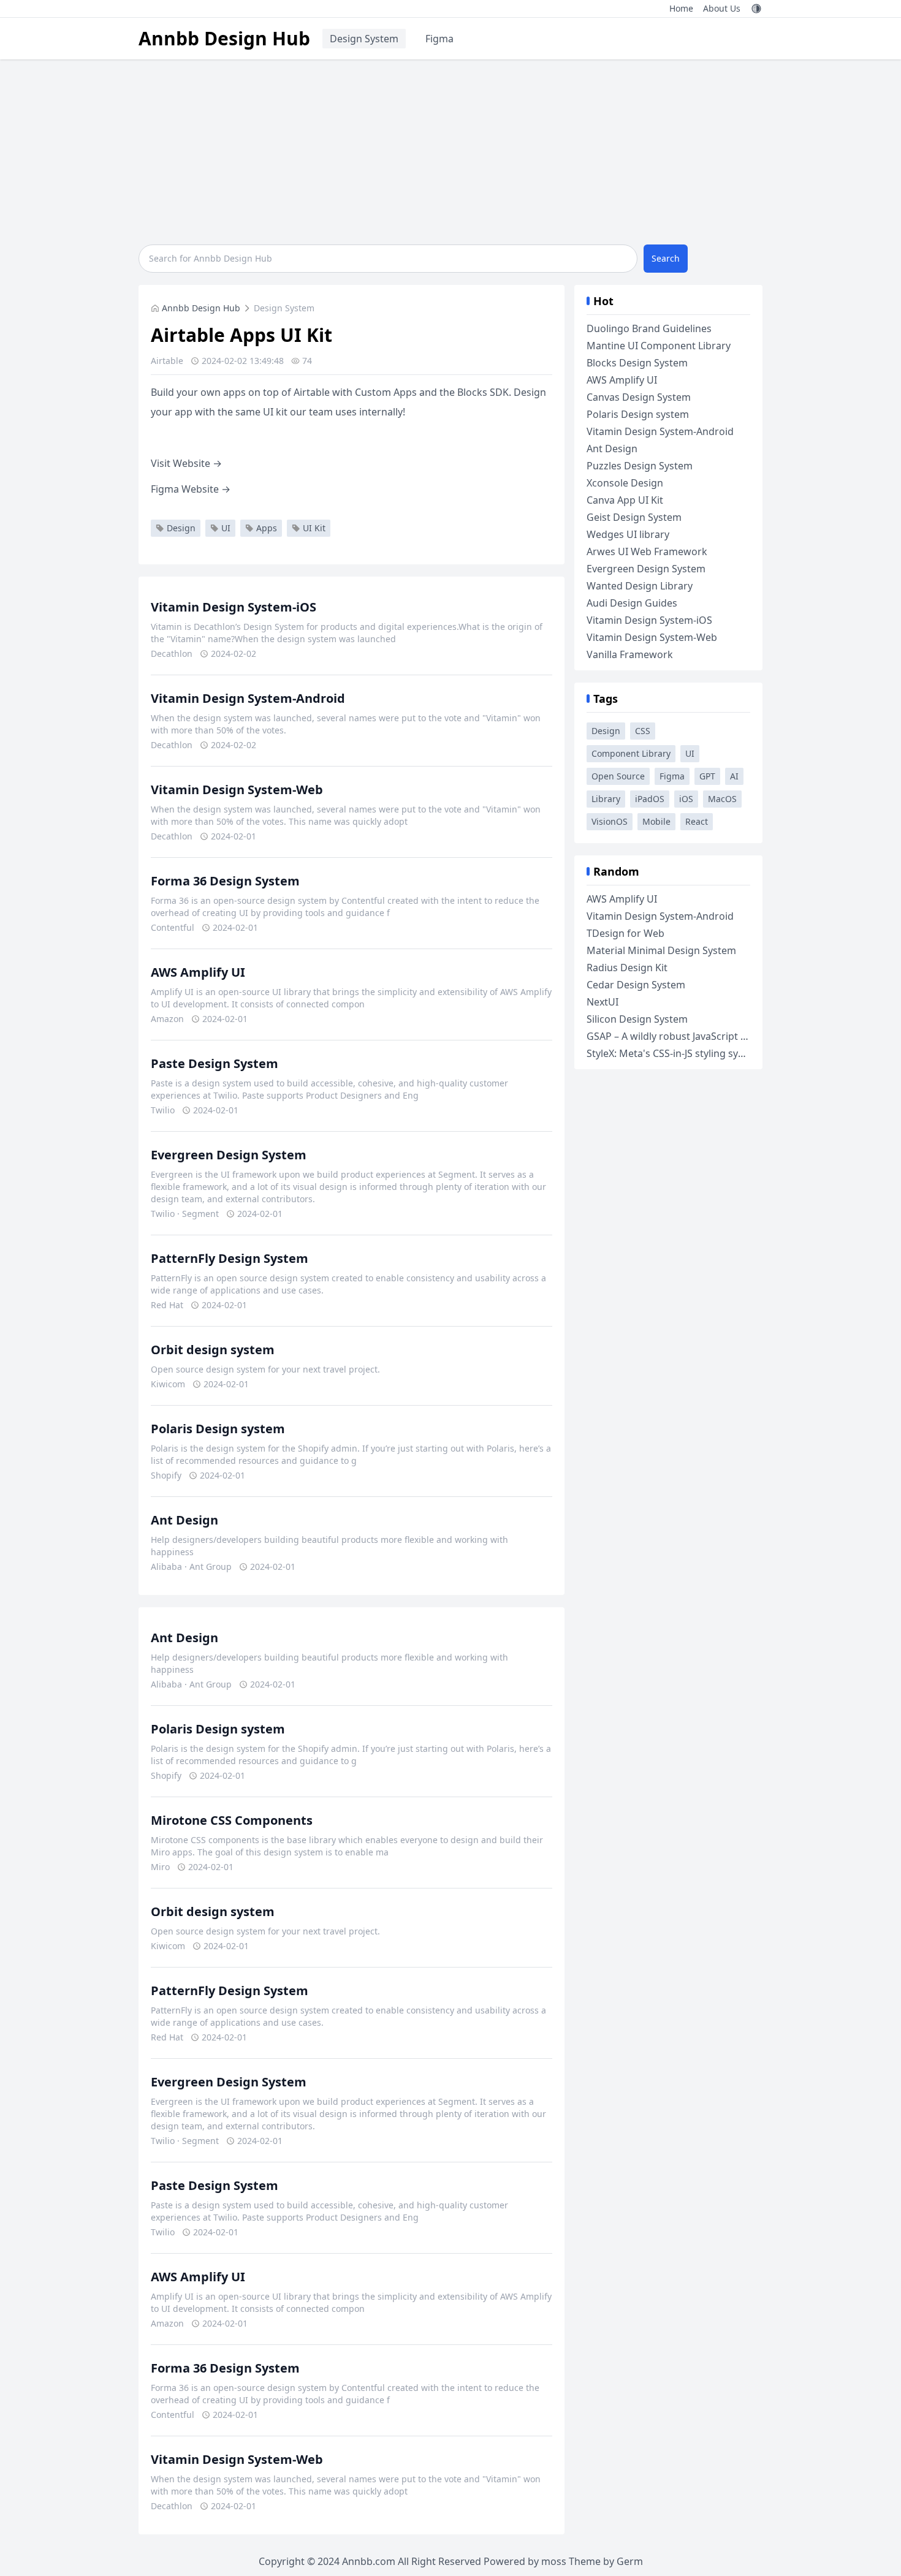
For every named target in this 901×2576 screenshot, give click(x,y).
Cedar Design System (636, 985)
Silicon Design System (637, 1019)
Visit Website (186, 463)
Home (681, 8)
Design (181, 528)
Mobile (656, 821)
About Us (722, 8)
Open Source (618, 776)
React (697, 821)
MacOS (722, 799)
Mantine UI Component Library (659, 346)
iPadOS (650, 799)
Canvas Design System (639, 397)
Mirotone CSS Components (232, 1820)
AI (734, 776)
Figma (439, 39)
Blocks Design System (637, 363)
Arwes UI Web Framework (647, 551)
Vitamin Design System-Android (248, 698)
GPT (707, 776)
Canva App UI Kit (625, 500)
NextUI (603, 1002)
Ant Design (184, 1520)
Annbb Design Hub (224, 38)
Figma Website (191, 489)
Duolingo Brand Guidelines (649, 328)
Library (606, 799)
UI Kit (314, 528)
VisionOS (610, 821)
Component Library (631, 753)
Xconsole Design (625, 483)
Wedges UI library (628, 534)
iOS (686, 799)
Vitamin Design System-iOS (234, 607)
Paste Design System (215, 1063)
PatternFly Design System (230, 1258)
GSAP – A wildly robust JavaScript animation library (703, 1036)
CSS (643, 731)
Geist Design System (634, 517)
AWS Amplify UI (198, 972)
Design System (364, 39)
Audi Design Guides (632, 603)
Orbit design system (213, 1350)
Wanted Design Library (640, 586)
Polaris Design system (218, 1429)
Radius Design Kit (627, 968)
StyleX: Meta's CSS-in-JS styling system (674, 1053)
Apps (267, 528)
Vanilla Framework (630, 654)
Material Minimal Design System (661, 950)
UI (226, 528)
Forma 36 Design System (225, 881)
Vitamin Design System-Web (237, 790)
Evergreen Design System (229, 1155)
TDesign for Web (625, 933)
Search (666, 258)
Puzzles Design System (640, 466)
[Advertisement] (450, 151)
